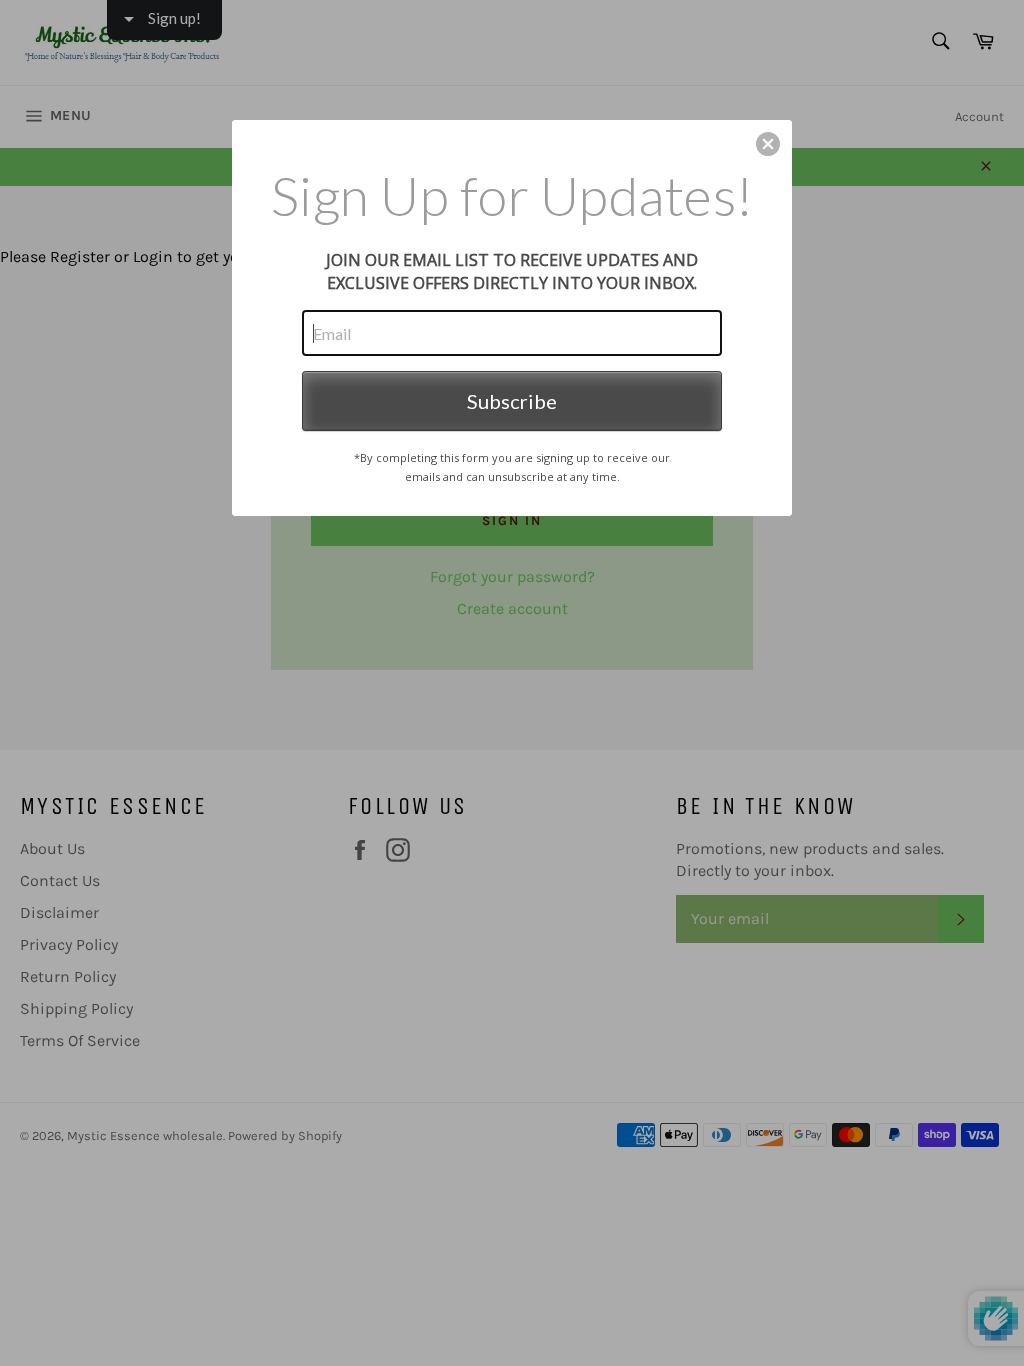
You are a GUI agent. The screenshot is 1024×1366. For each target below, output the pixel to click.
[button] (768, 144)
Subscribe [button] (512, 401)
